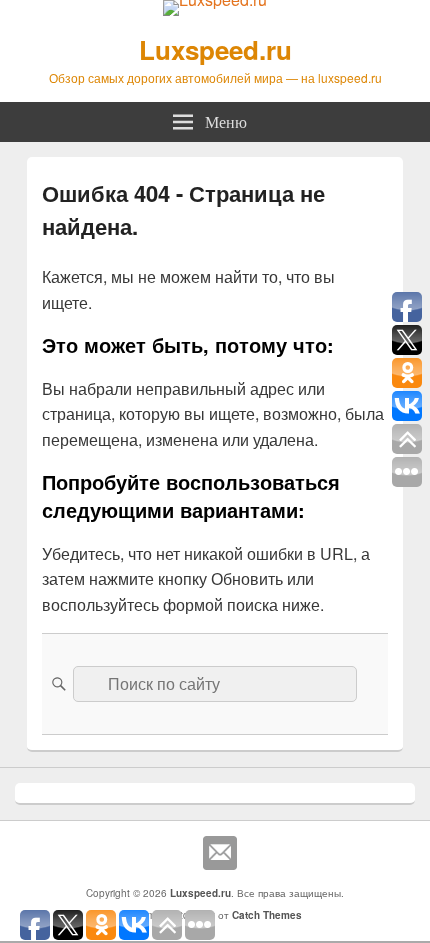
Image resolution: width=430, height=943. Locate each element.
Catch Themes (267, 915)
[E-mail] (220, 853)
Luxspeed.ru (215, 49)
